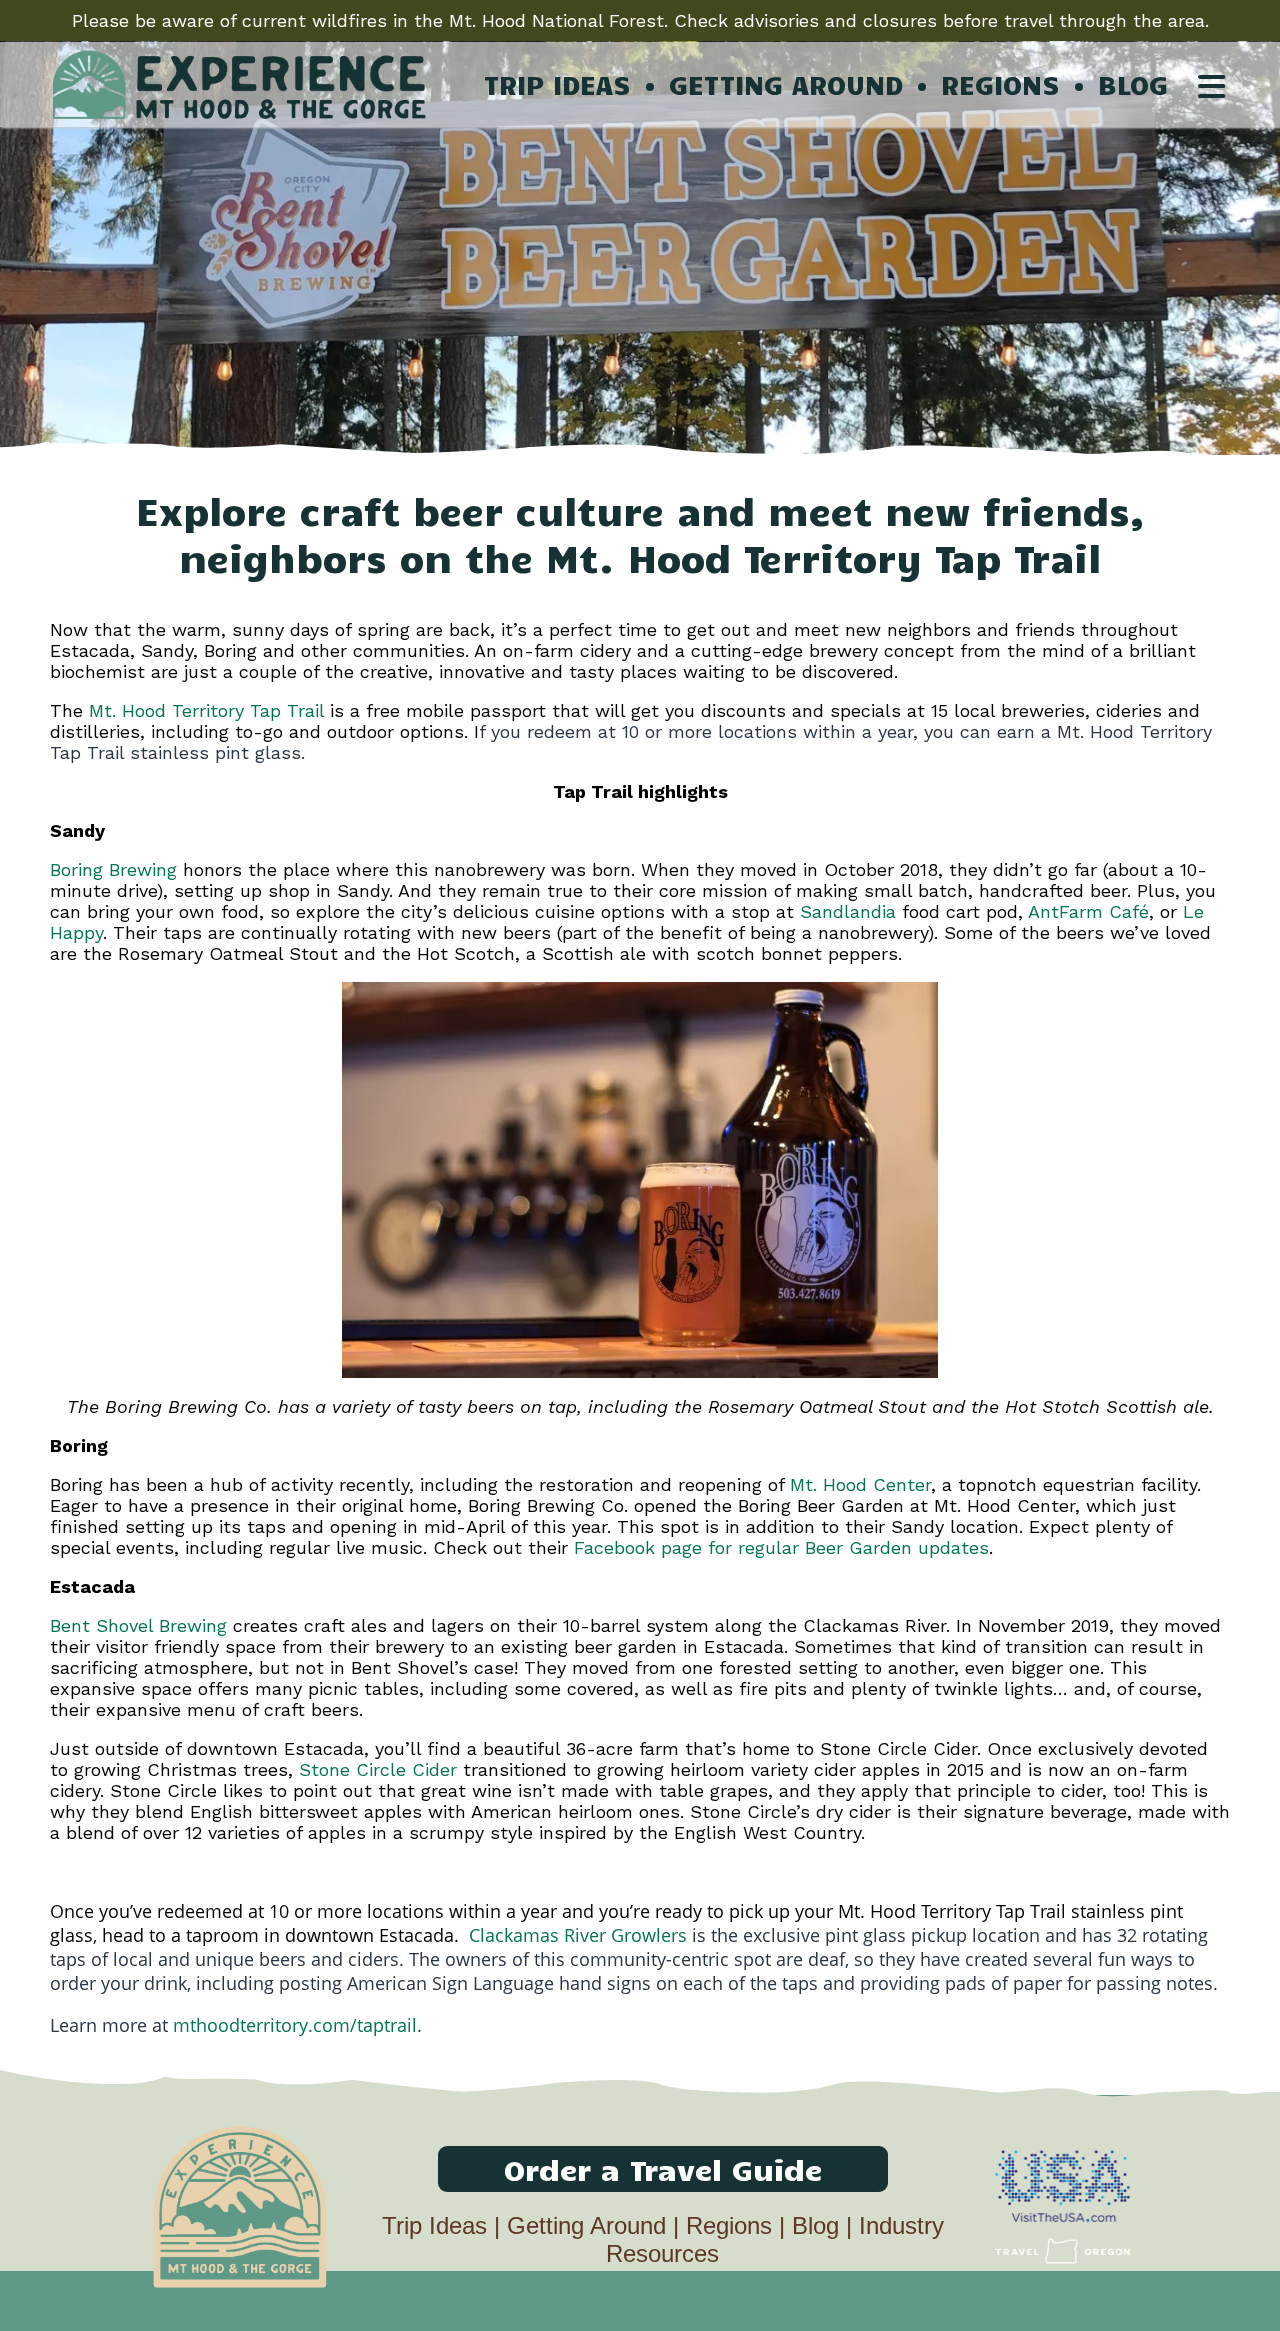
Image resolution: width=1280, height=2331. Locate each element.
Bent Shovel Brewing (138, 1625)
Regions (729, 2225)
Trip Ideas (434, 2225)
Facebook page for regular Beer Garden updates (781, 1547)
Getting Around (586, 2225)
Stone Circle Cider (378, 1769)
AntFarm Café (1088, 911)
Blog (815, 2225)
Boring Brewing (113, 869)
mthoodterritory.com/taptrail (295, 2025)
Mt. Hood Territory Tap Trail (206, 710)
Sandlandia (848, 911)
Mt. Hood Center (860, 1484)
